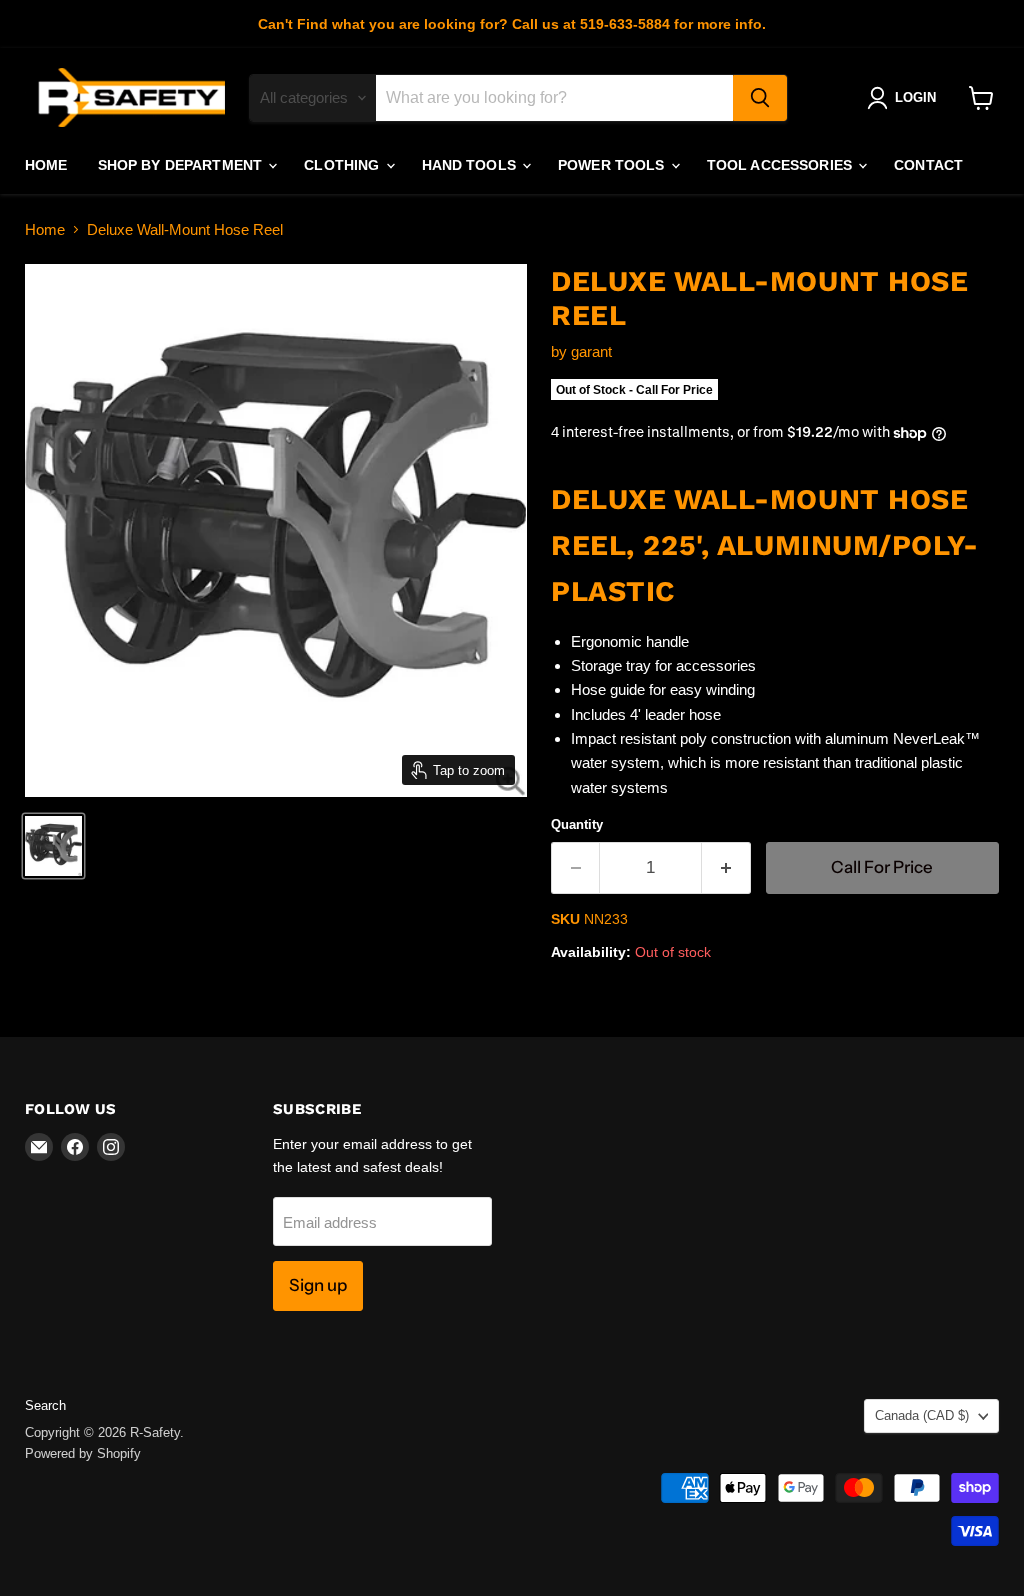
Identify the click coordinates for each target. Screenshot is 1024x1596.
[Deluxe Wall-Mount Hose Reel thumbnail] (53, 846)
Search (45, 1405)
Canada (922, 1415)
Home (46, 165)
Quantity (577, 824)
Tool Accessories (781, 165)
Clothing (343, 165)
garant (591, 351)
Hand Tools (471, 165)
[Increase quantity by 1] (726, 867)
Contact (928, 165)
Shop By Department (182, 165)
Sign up (318, 1285)
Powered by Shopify (83, 1453)
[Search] (760, 98)
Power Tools (613, 165)
